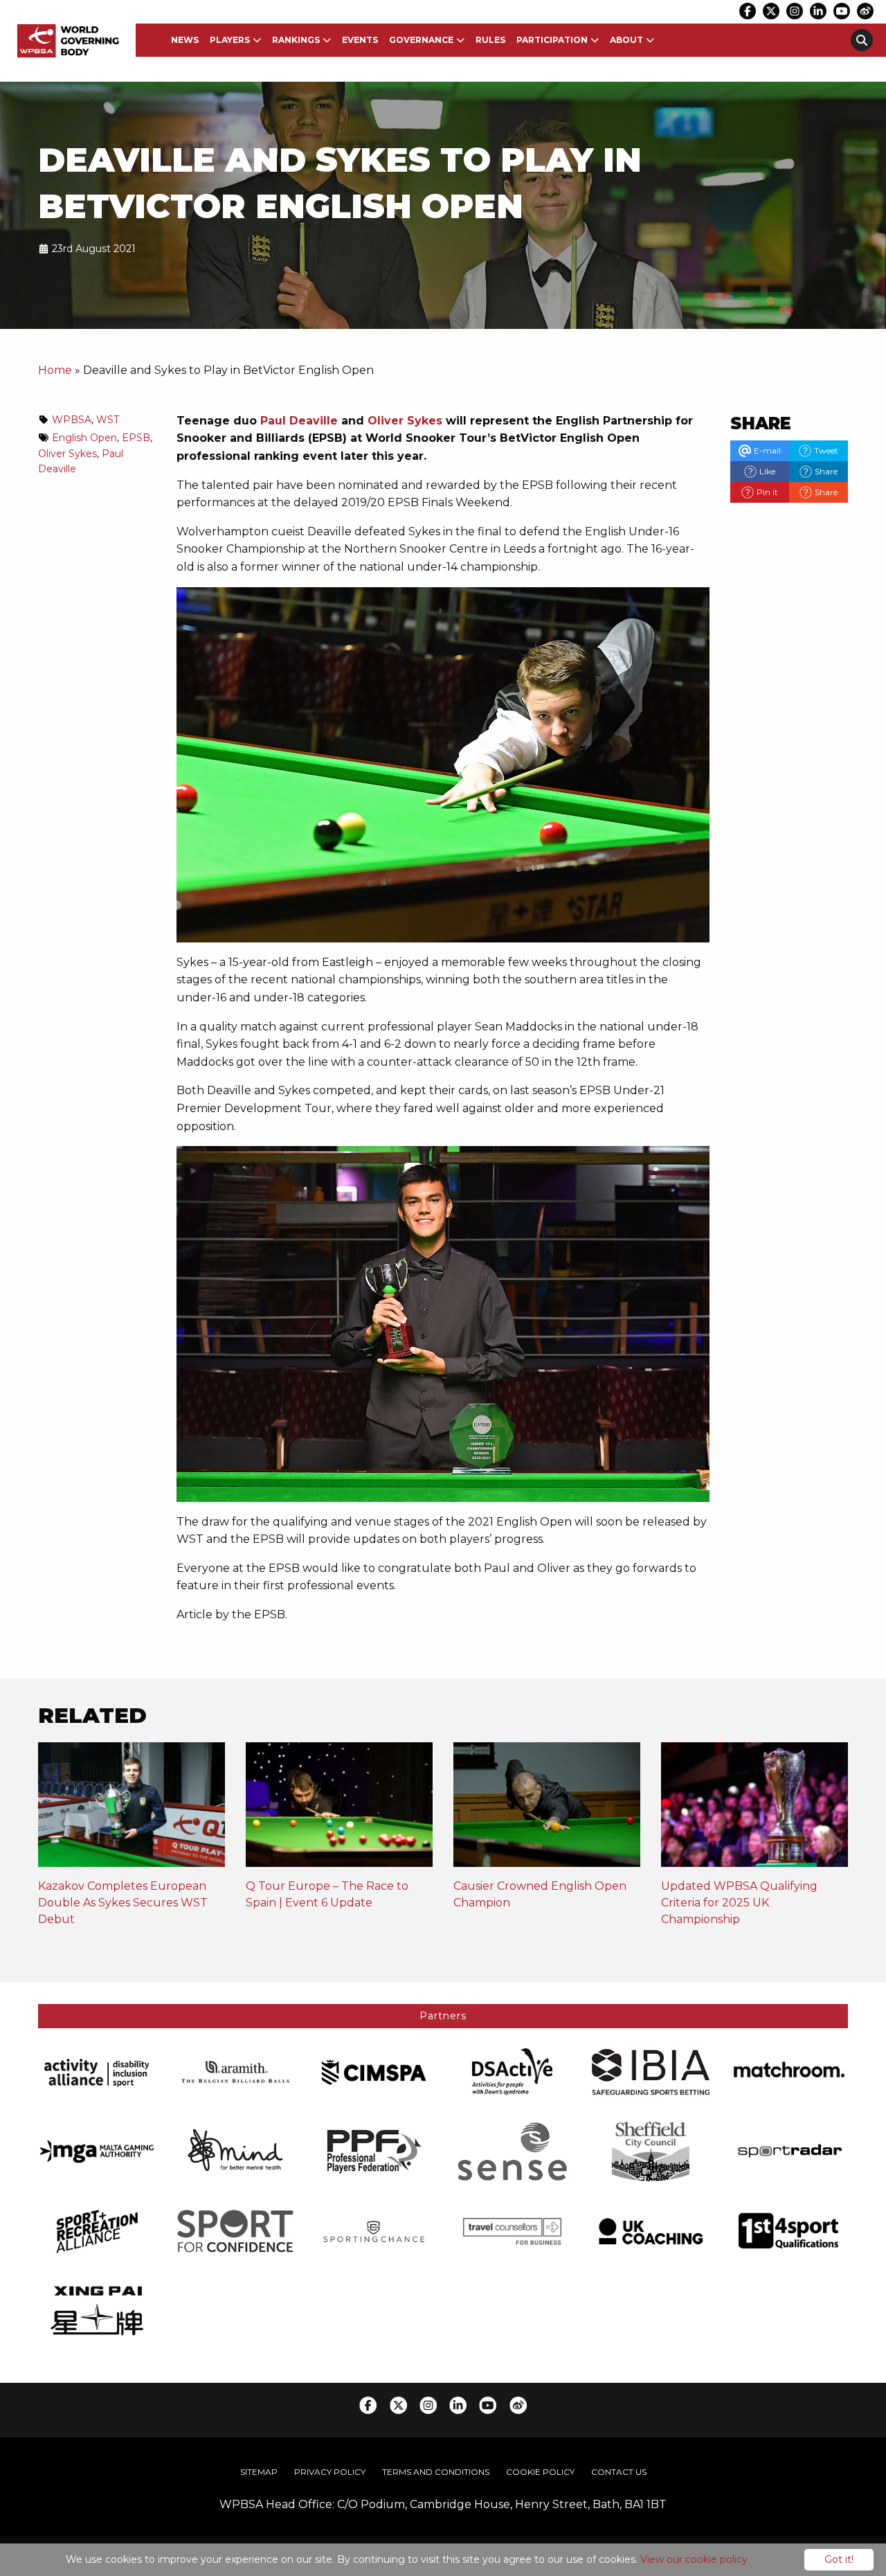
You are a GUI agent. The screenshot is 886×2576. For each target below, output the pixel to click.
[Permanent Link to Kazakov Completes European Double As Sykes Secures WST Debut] (132, 1809)
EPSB (136, 438)
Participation (552, 40)
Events (360, 40)
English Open (84, 438)
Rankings (296, 40)
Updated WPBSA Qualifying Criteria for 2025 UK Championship (739, 1903)
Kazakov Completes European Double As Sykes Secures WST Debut (123, 1903)
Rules (490, 40)
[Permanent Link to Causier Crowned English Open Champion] (547, 1809)
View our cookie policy (694, 2559)
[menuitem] (185, 40)
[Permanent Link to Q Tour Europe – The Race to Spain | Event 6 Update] (339, 1809)
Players (230, 40)
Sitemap (259, 2472)
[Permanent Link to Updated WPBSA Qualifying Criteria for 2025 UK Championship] (754, 1809)
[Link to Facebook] (748, 11)
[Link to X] (771, 11)
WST (108, 420)
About (626, 40)
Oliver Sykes (405, 421)
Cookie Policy (540, 2472)
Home (55, 370)
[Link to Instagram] (795, 11)
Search (862, 40)
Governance (421, 40)
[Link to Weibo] (865, 11)
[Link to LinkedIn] (818, 11)
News (185, 40)
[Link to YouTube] (842, 11)
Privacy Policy (330, 2472)
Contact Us (619, 2472)
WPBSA (72, 420)
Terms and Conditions (436, 2472)
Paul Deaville (299, 421)
